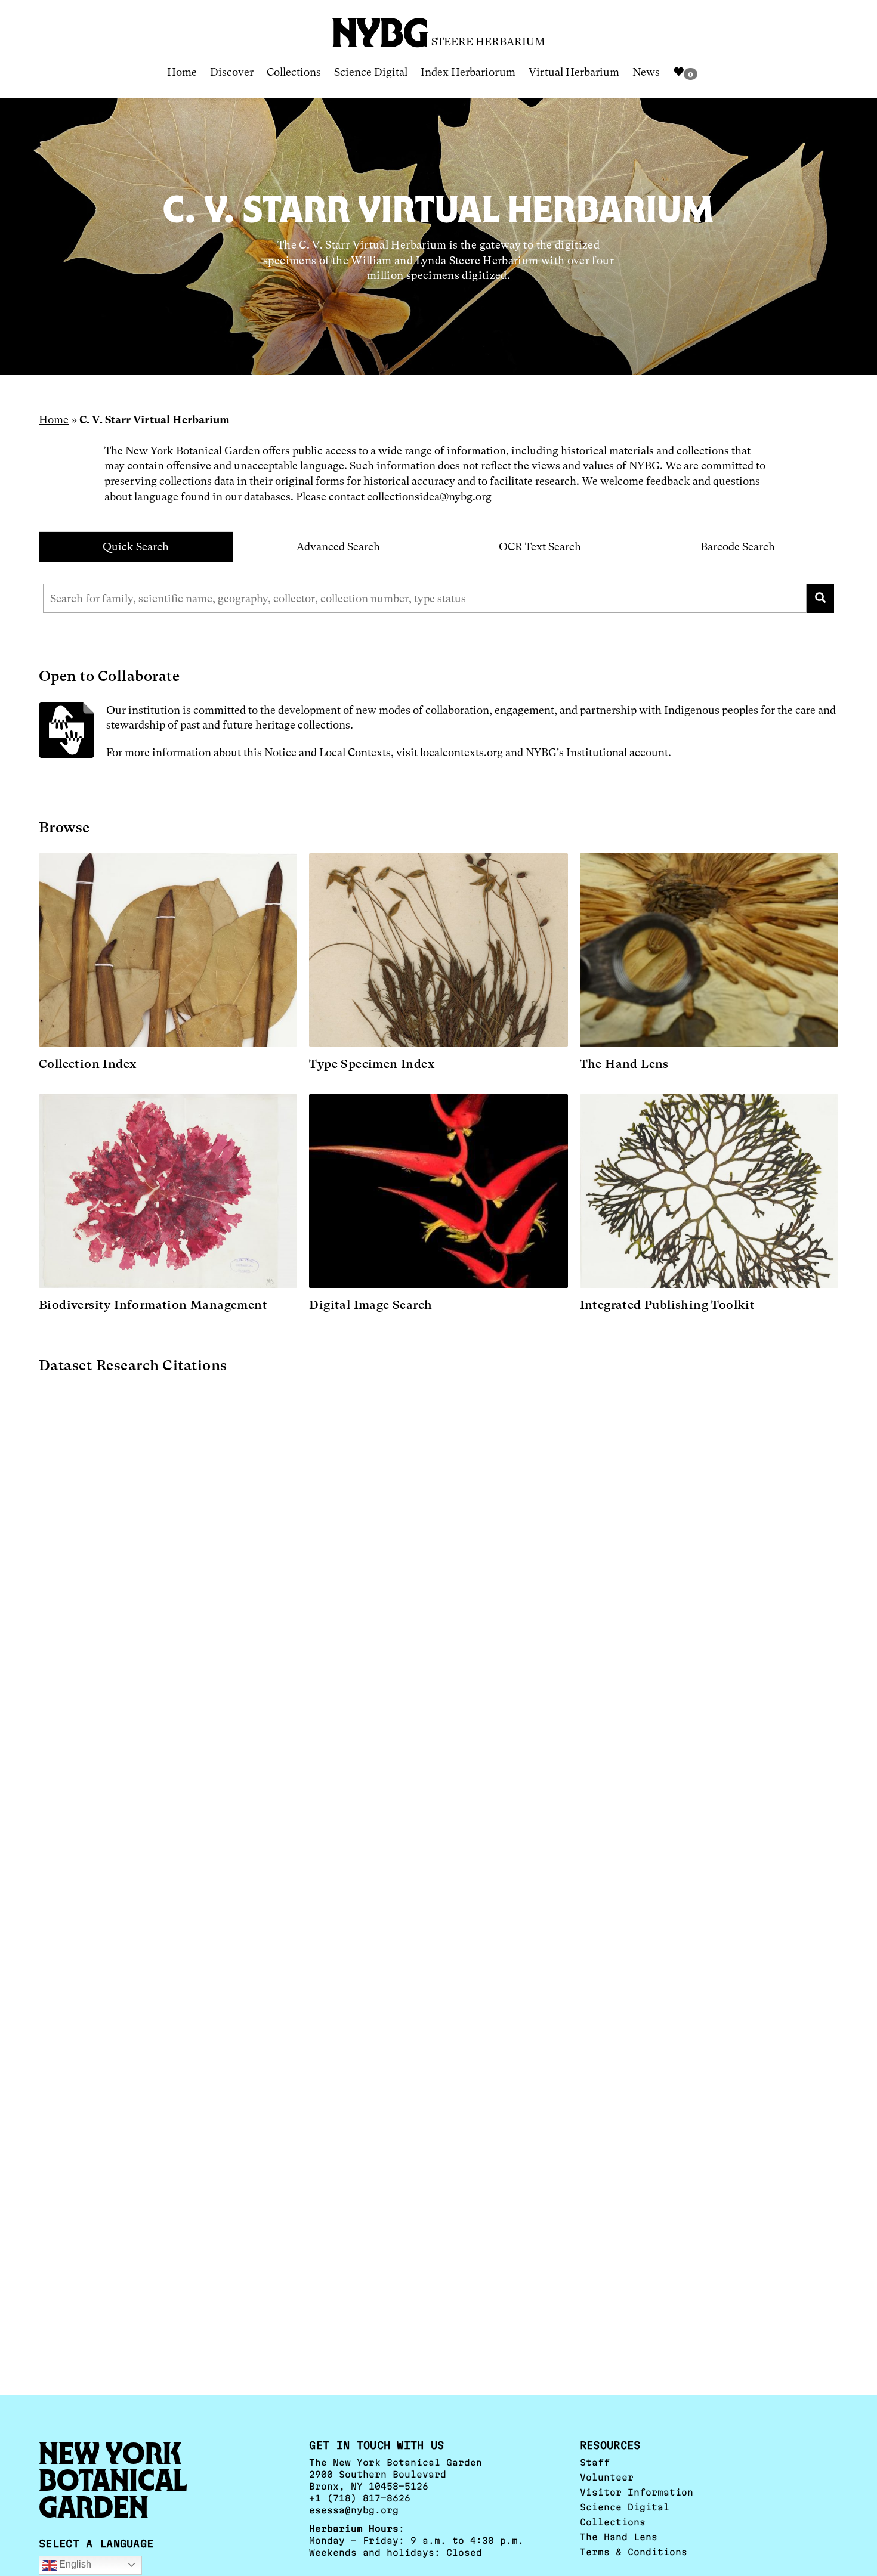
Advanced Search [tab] (338, 547)
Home (182, 72)
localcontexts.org (461, 752)
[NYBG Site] (381, 28)
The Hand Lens (619, 2537)
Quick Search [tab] (136, 547)
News (646, 72)
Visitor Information (637, 2492)
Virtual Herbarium (574, 72)
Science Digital (371, 72)
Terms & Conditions (634, 2552)
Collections (294, 72)
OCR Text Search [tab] (540, 547)
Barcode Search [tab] (738, 547)
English (74, 2564)
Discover (232, 72)
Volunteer (607, 2477)
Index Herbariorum (468, 72)
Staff (595, 2462)
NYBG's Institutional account (597, 752)
